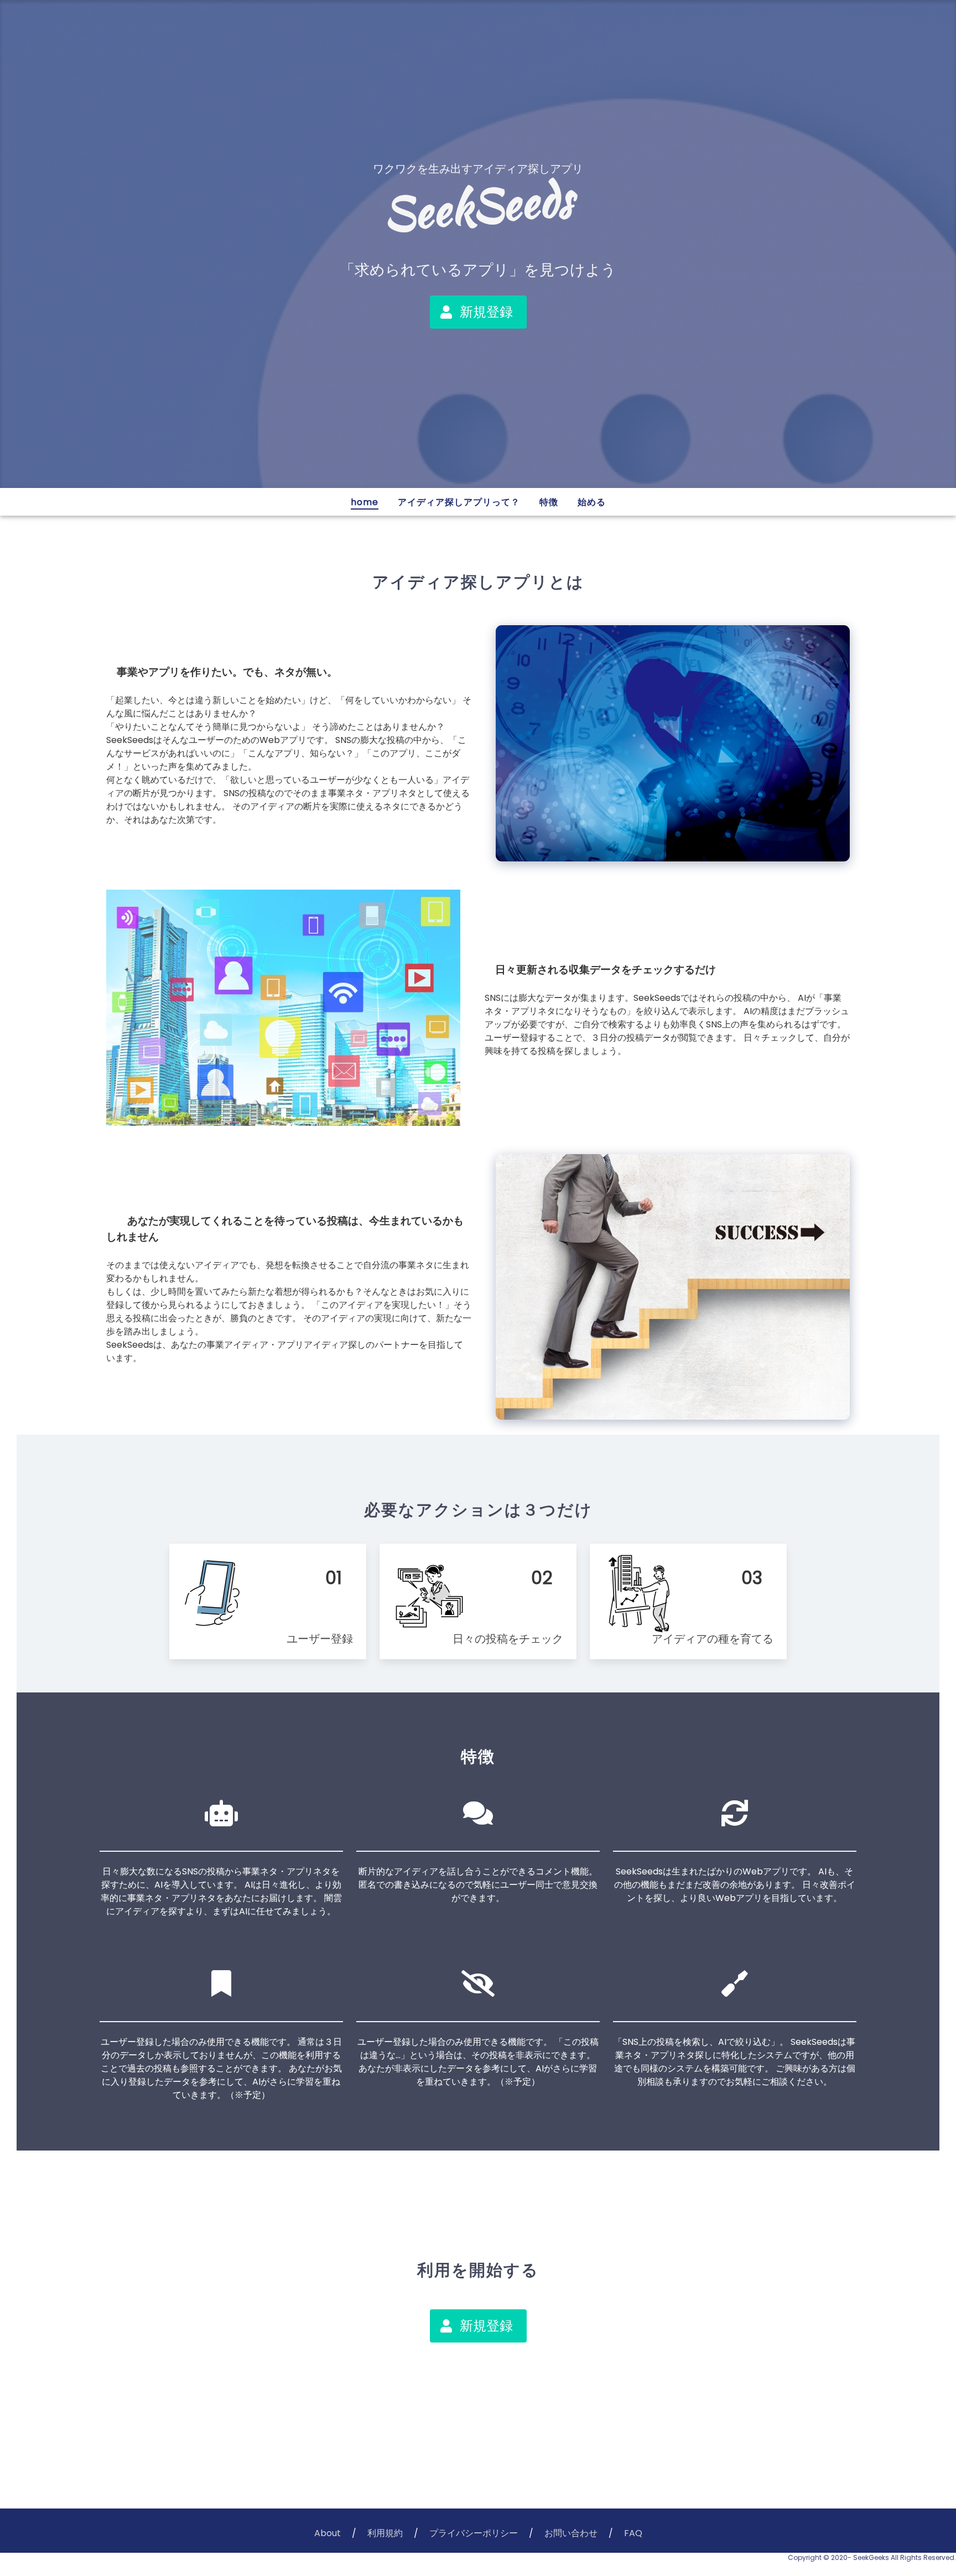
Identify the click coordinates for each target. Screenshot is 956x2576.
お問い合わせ (571, 2533)
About (328, 2533)
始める (592, 502)
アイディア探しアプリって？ (459, 502)
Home (365, 502)
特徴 (549, 502)
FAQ (633, 2533)
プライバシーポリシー (474, 2533)
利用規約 (385, 2533)
